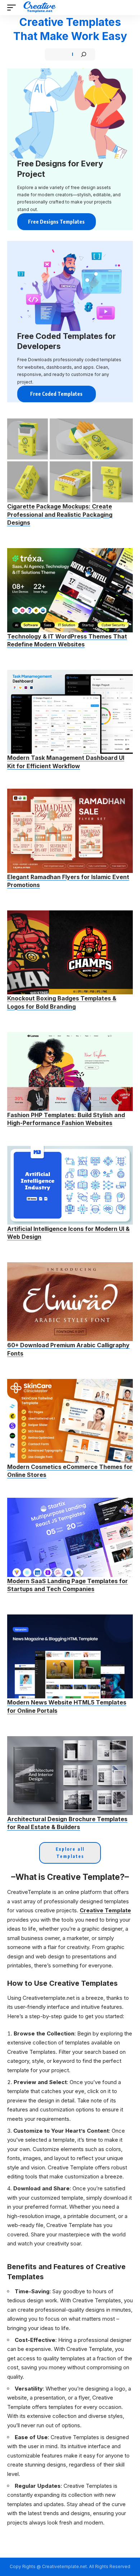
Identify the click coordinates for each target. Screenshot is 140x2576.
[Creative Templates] (40, 8)
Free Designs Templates (56, 222)
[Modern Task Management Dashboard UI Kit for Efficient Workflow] (70, 712)
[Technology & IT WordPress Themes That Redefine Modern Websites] (70, 590)
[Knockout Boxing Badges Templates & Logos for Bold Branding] (70, 952)
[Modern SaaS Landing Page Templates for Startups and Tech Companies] (70, 1537)
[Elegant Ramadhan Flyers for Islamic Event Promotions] (70, 831)
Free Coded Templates (56, 394)
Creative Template (105, 1910)
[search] (128, 8)
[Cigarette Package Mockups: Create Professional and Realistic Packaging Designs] (70, 460)
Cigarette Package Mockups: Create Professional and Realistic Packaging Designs (60, 514)
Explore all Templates (70, 1853)
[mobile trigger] (13, 8)
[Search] (84, 54)
